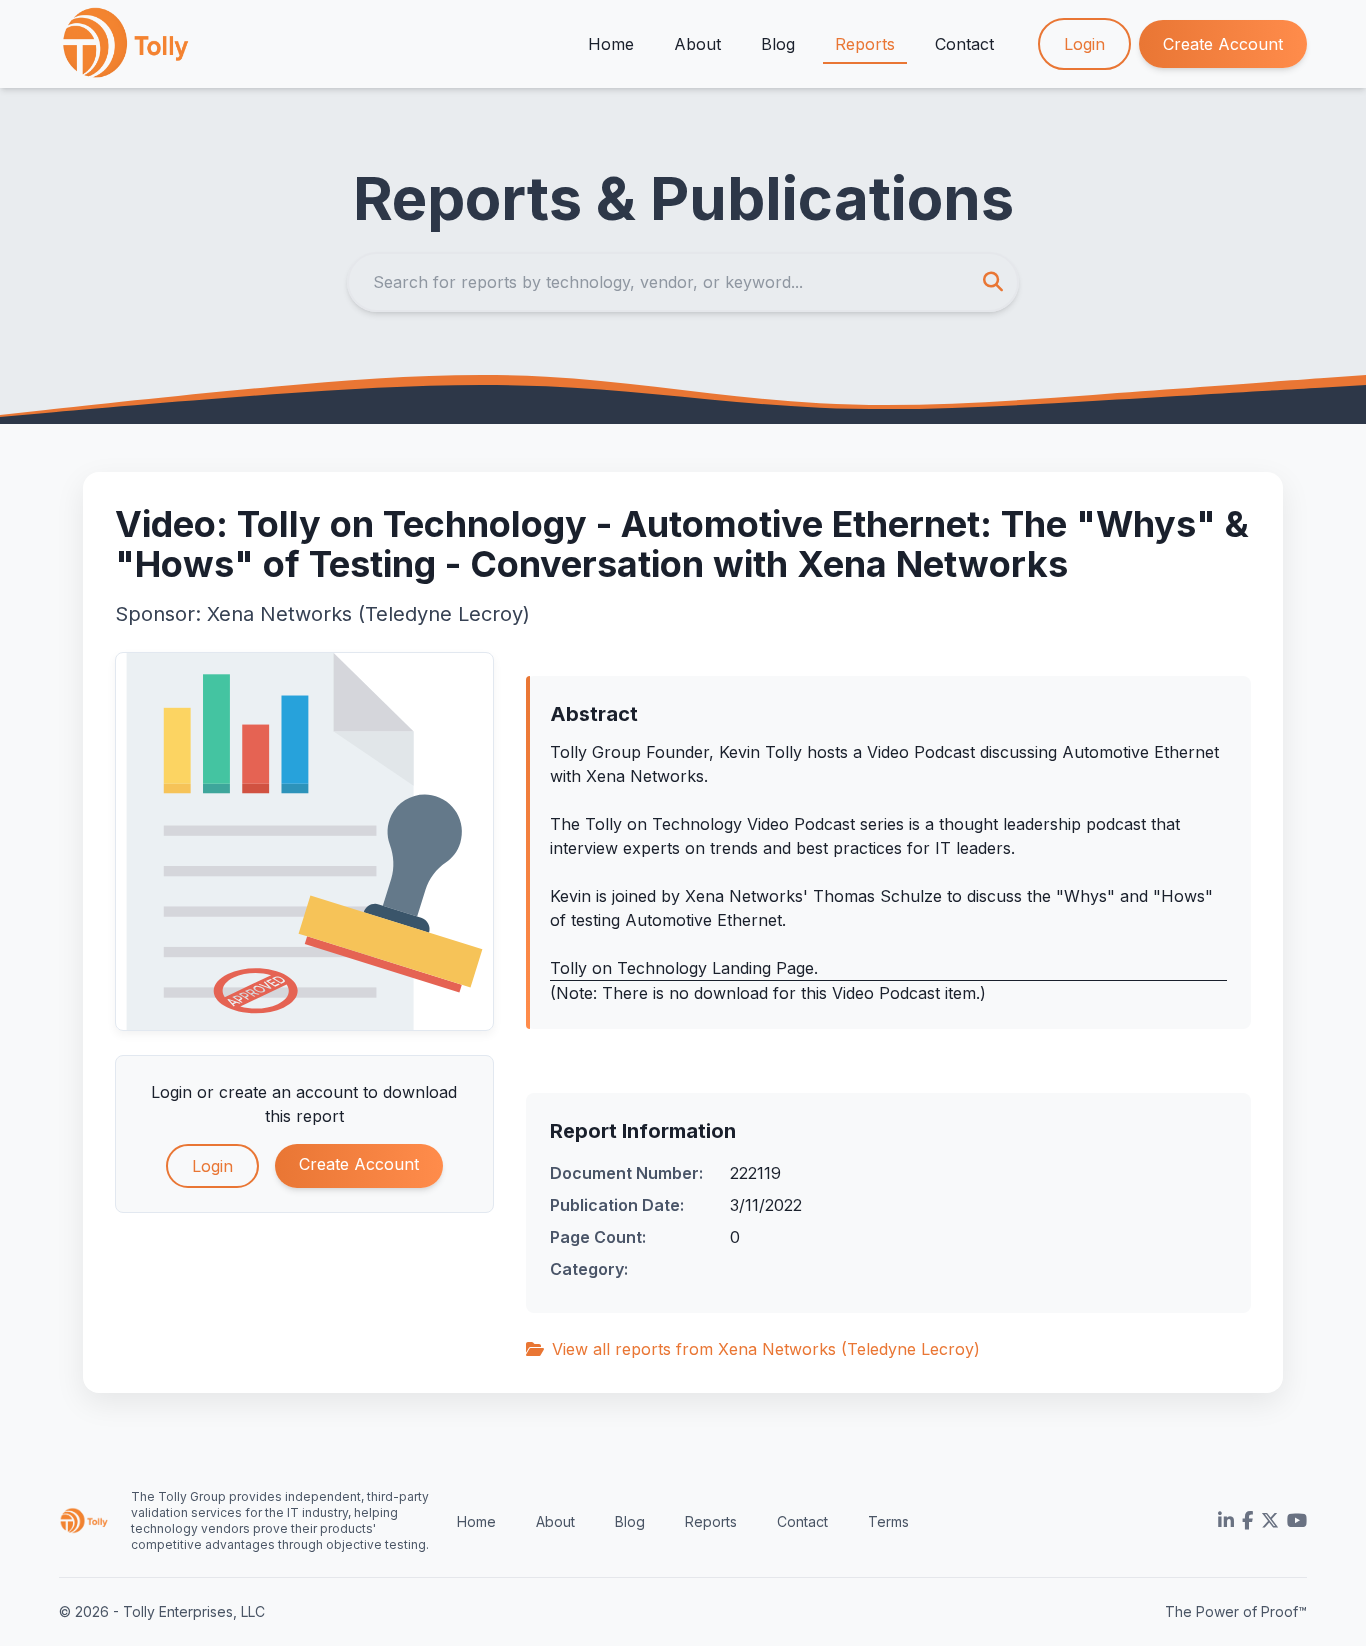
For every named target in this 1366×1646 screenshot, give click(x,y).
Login (1084, 44)
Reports (865, 44)
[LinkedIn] (1226, 1521)
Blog (778, 44)
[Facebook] (1247, 1521)
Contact (964, 44)
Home (611, 44)
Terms (888, 1521)
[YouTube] (1297, 1521)
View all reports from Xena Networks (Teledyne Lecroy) (766, 1349)
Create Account (1223, 44)
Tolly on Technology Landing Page (682, 968)
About (697, 44)
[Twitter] (1270, 1521)
